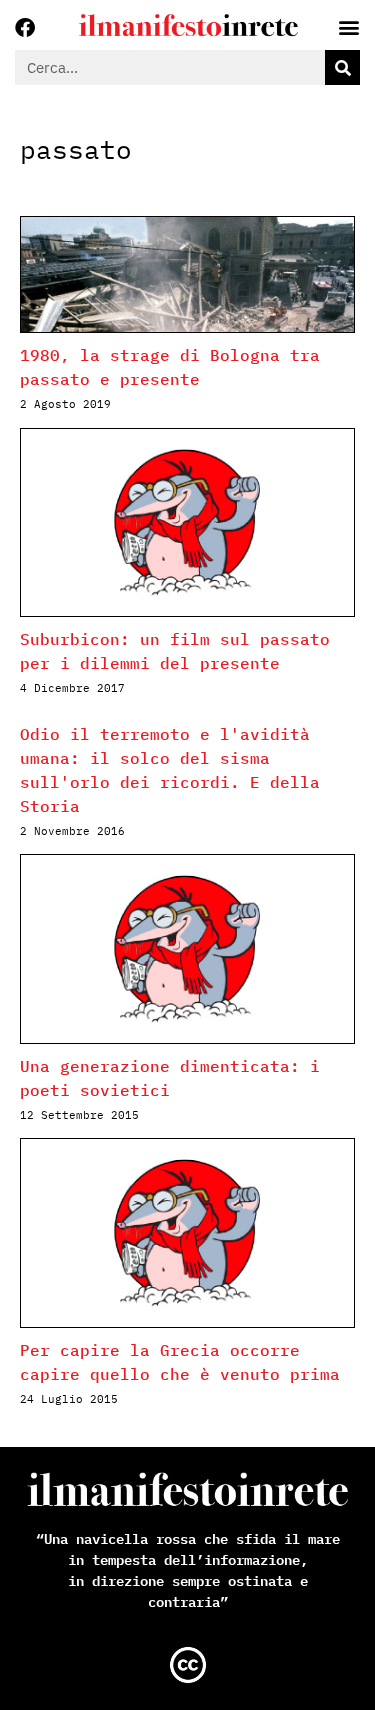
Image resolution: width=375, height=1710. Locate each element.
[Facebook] (25, 28)
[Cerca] (342, 67)
